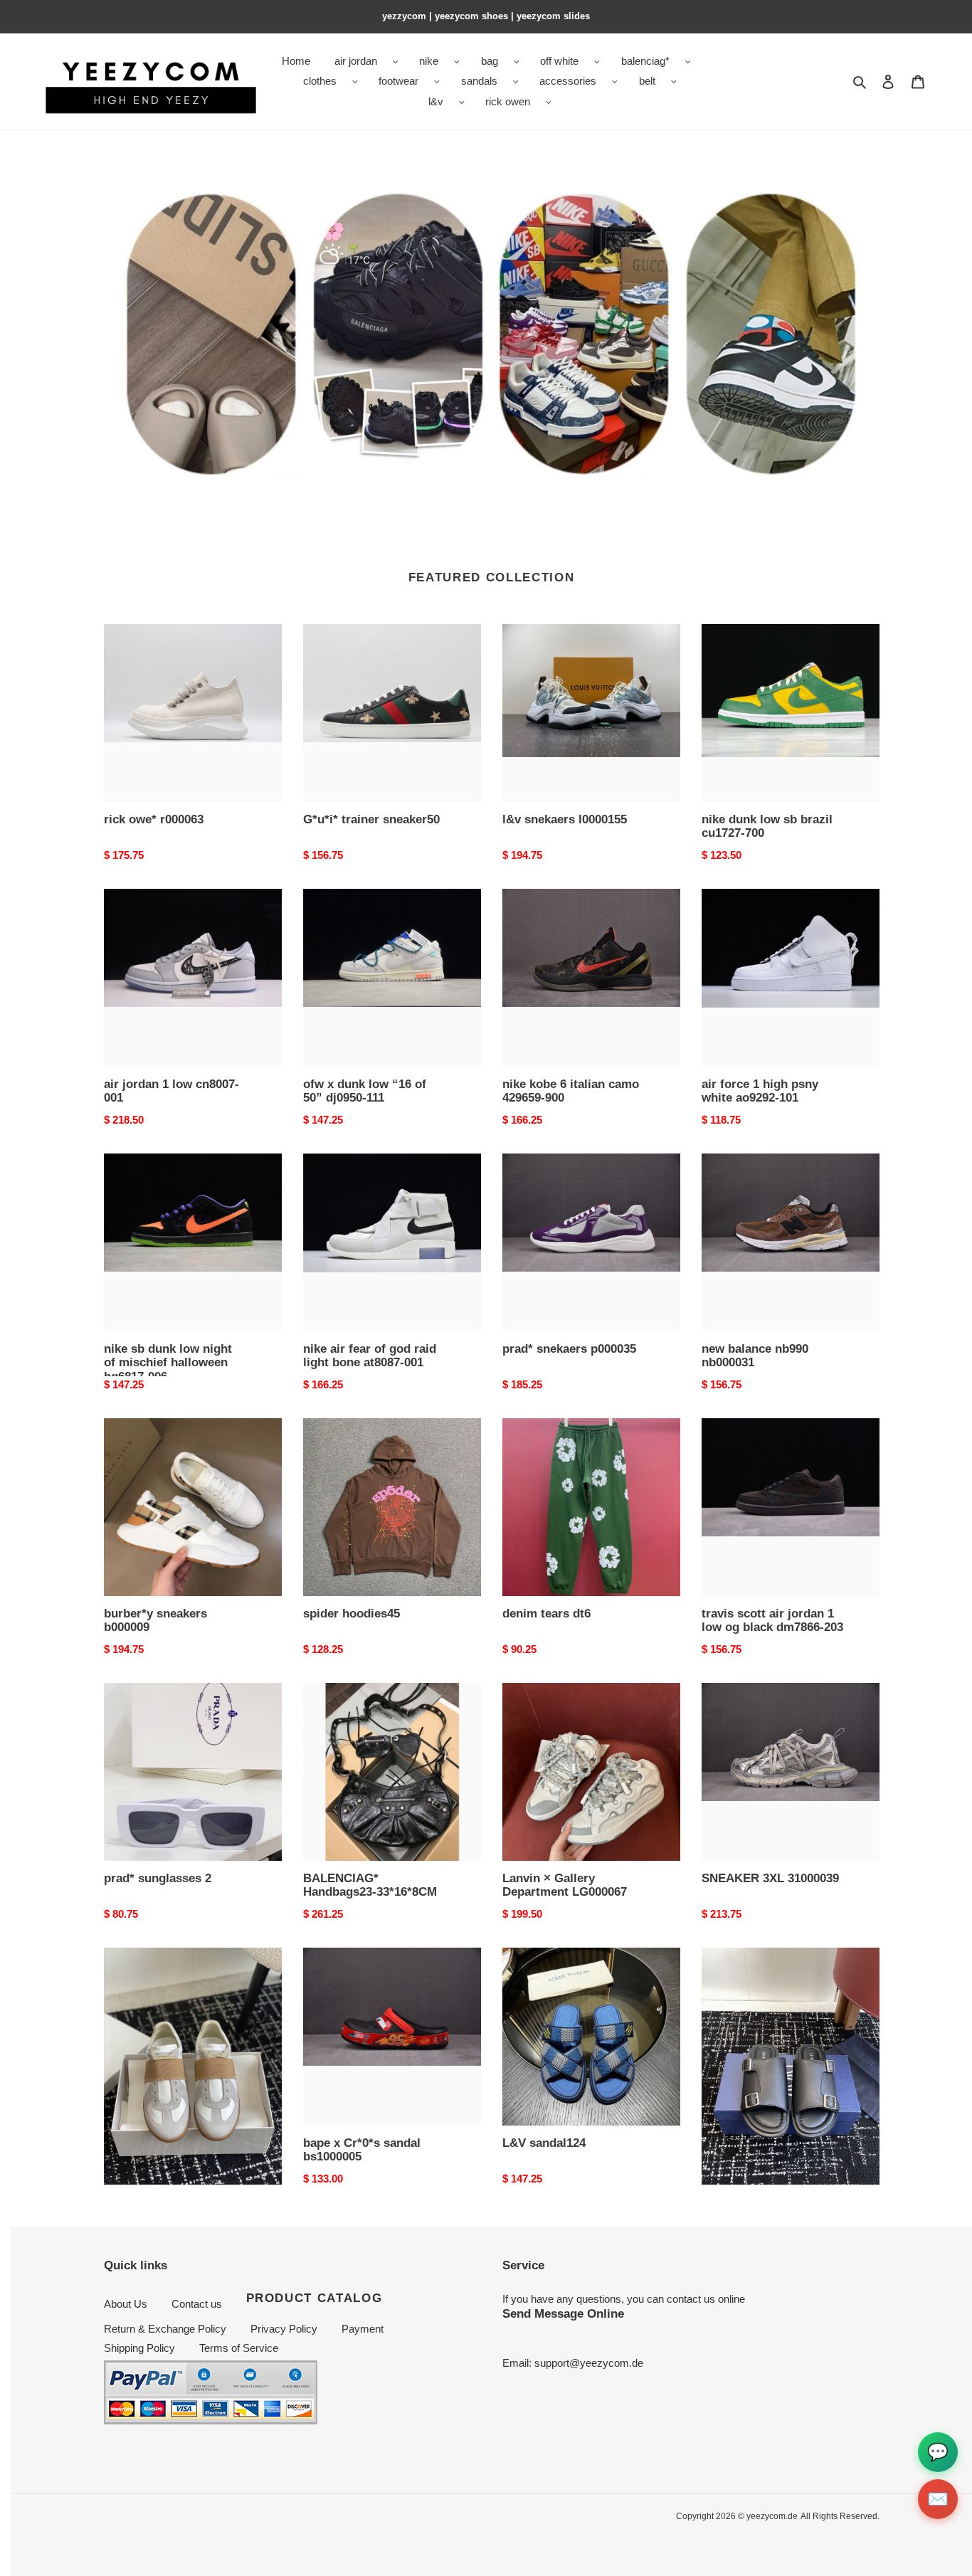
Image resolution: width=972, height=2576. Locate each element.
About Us (126, 2304)
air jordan (356, 61)
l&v (436, 101)
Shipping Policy (139, 2348)
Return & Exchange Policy (165, 2329)
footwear (398, 81)
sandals (479, 81)
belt (647, 81)
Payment (363, 2329)
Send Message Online (563, 2313)
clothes (320, 81)
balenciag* (645, 61)
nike (429, 61)
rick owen (508, 101)
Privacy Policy (284, 2329)
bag (490, 61)
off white (559, 61)
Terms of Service (239, 2348)
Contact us (197, 2304)
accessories (568, 81)
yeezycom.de (772, 2516)
